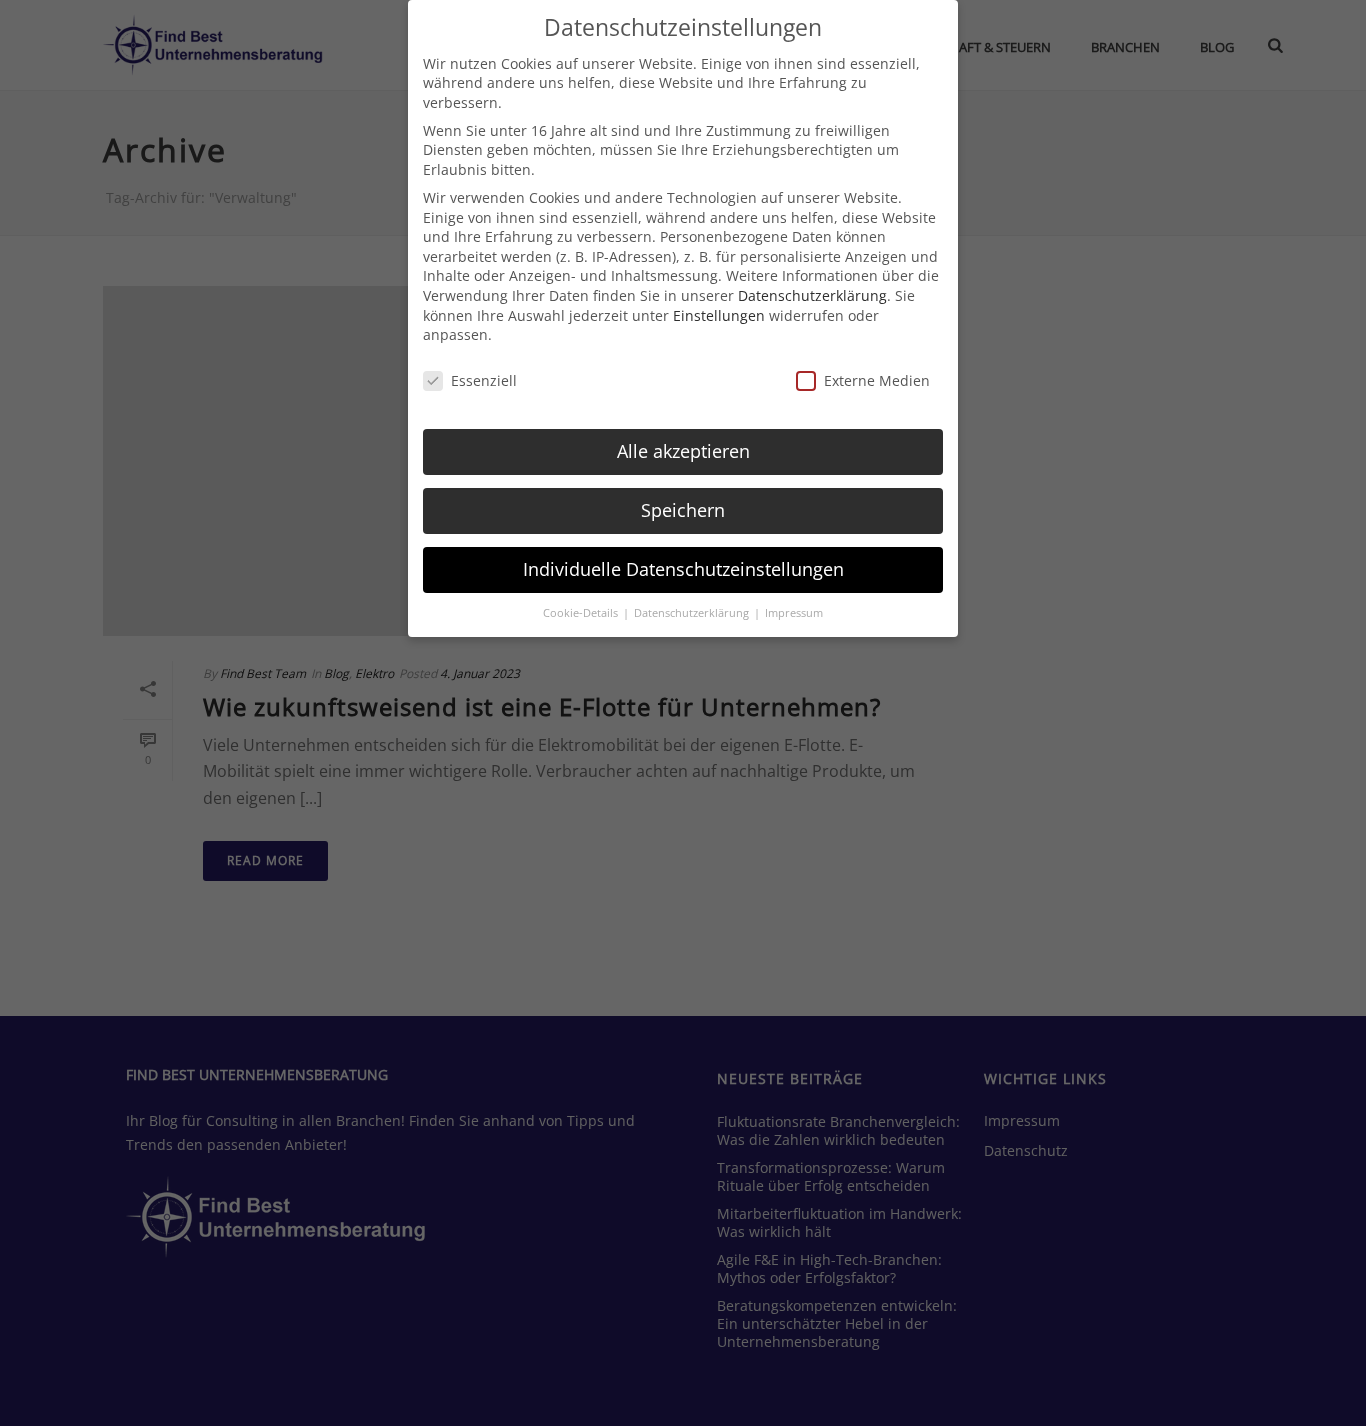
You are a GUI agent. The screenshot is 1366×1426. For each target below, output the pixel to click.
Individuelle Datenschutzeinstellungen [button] (683, 569)
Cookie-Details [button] (582, 613)
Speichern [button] (683, 510)
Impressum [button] (794, 613)
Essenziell (484, 380)
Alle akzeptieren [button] (683, 451)
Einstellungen (719, 315)
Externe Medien (877, 380)
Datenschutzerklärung (812, 295)
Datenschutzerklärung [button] (693, 613)
